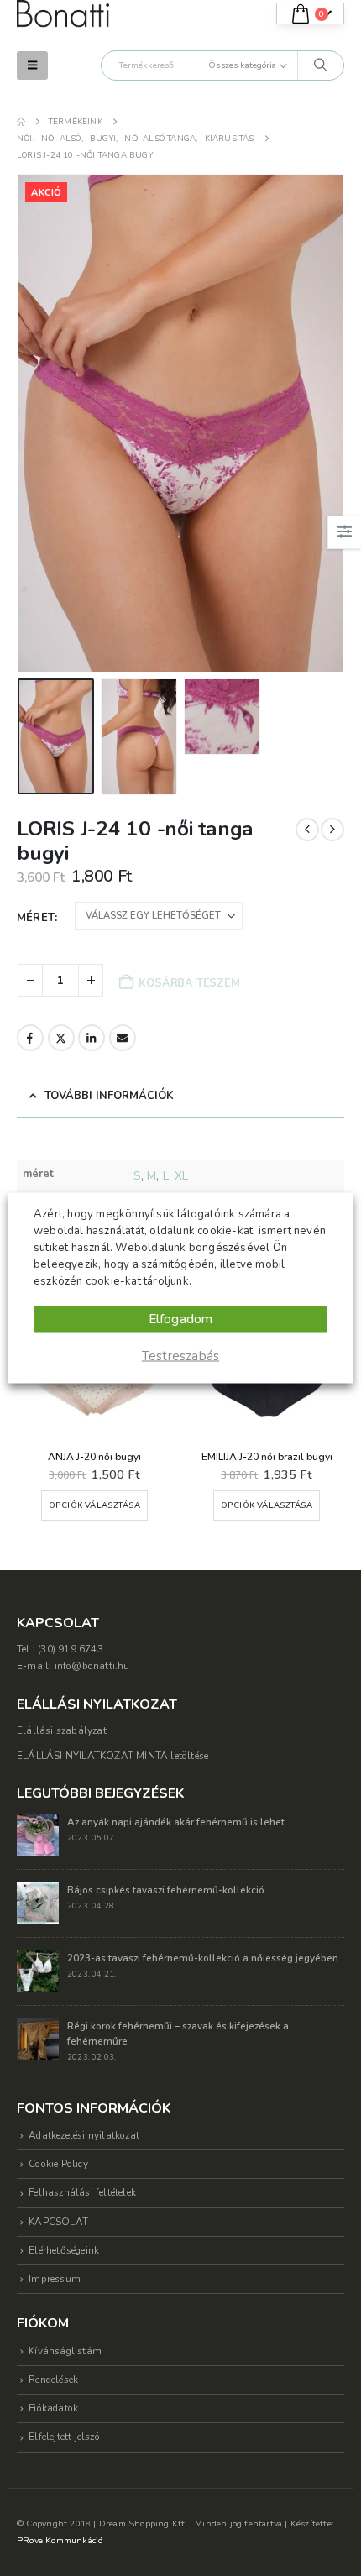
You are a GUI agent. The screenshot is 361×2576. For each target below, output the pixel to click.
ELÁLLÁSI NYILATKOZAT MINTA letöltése (112, 1756)
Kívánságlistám (65, 2351)
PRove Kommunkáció (60, 2540)
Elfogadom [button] (181, 1319)
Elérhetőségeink (64, 2250)
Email (123, 1038)
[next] (332, 830)
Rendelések (53, 2380)
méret (36, 918)
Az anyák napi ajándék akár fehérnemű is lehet (176, 1822)
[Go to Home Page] (21, 122)
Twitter (61, 1038)
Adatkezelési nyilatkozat (84, 2135)
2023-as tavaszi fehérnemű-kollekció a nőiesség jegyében (203, 1958)
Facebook (30, 1038)
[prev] (307, 830)
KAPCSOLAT (58, 2222)
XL (181, 1176)
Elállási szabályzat (62, 1730)
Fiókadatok (53, 2408)
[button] (32, 65)
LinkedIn (92, 1038)
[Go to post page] (38, 1835)
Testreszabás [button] (180, 1356)
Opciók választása (94, 1505)
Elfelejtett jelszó (64, 2437)
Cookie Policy (58, 2164)
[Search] (321, 65)
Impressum (55, 2279)
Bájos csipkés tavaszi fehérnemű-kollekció (166, 1890)
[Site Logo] (63, 14)
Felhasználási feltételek (82, 2192)
